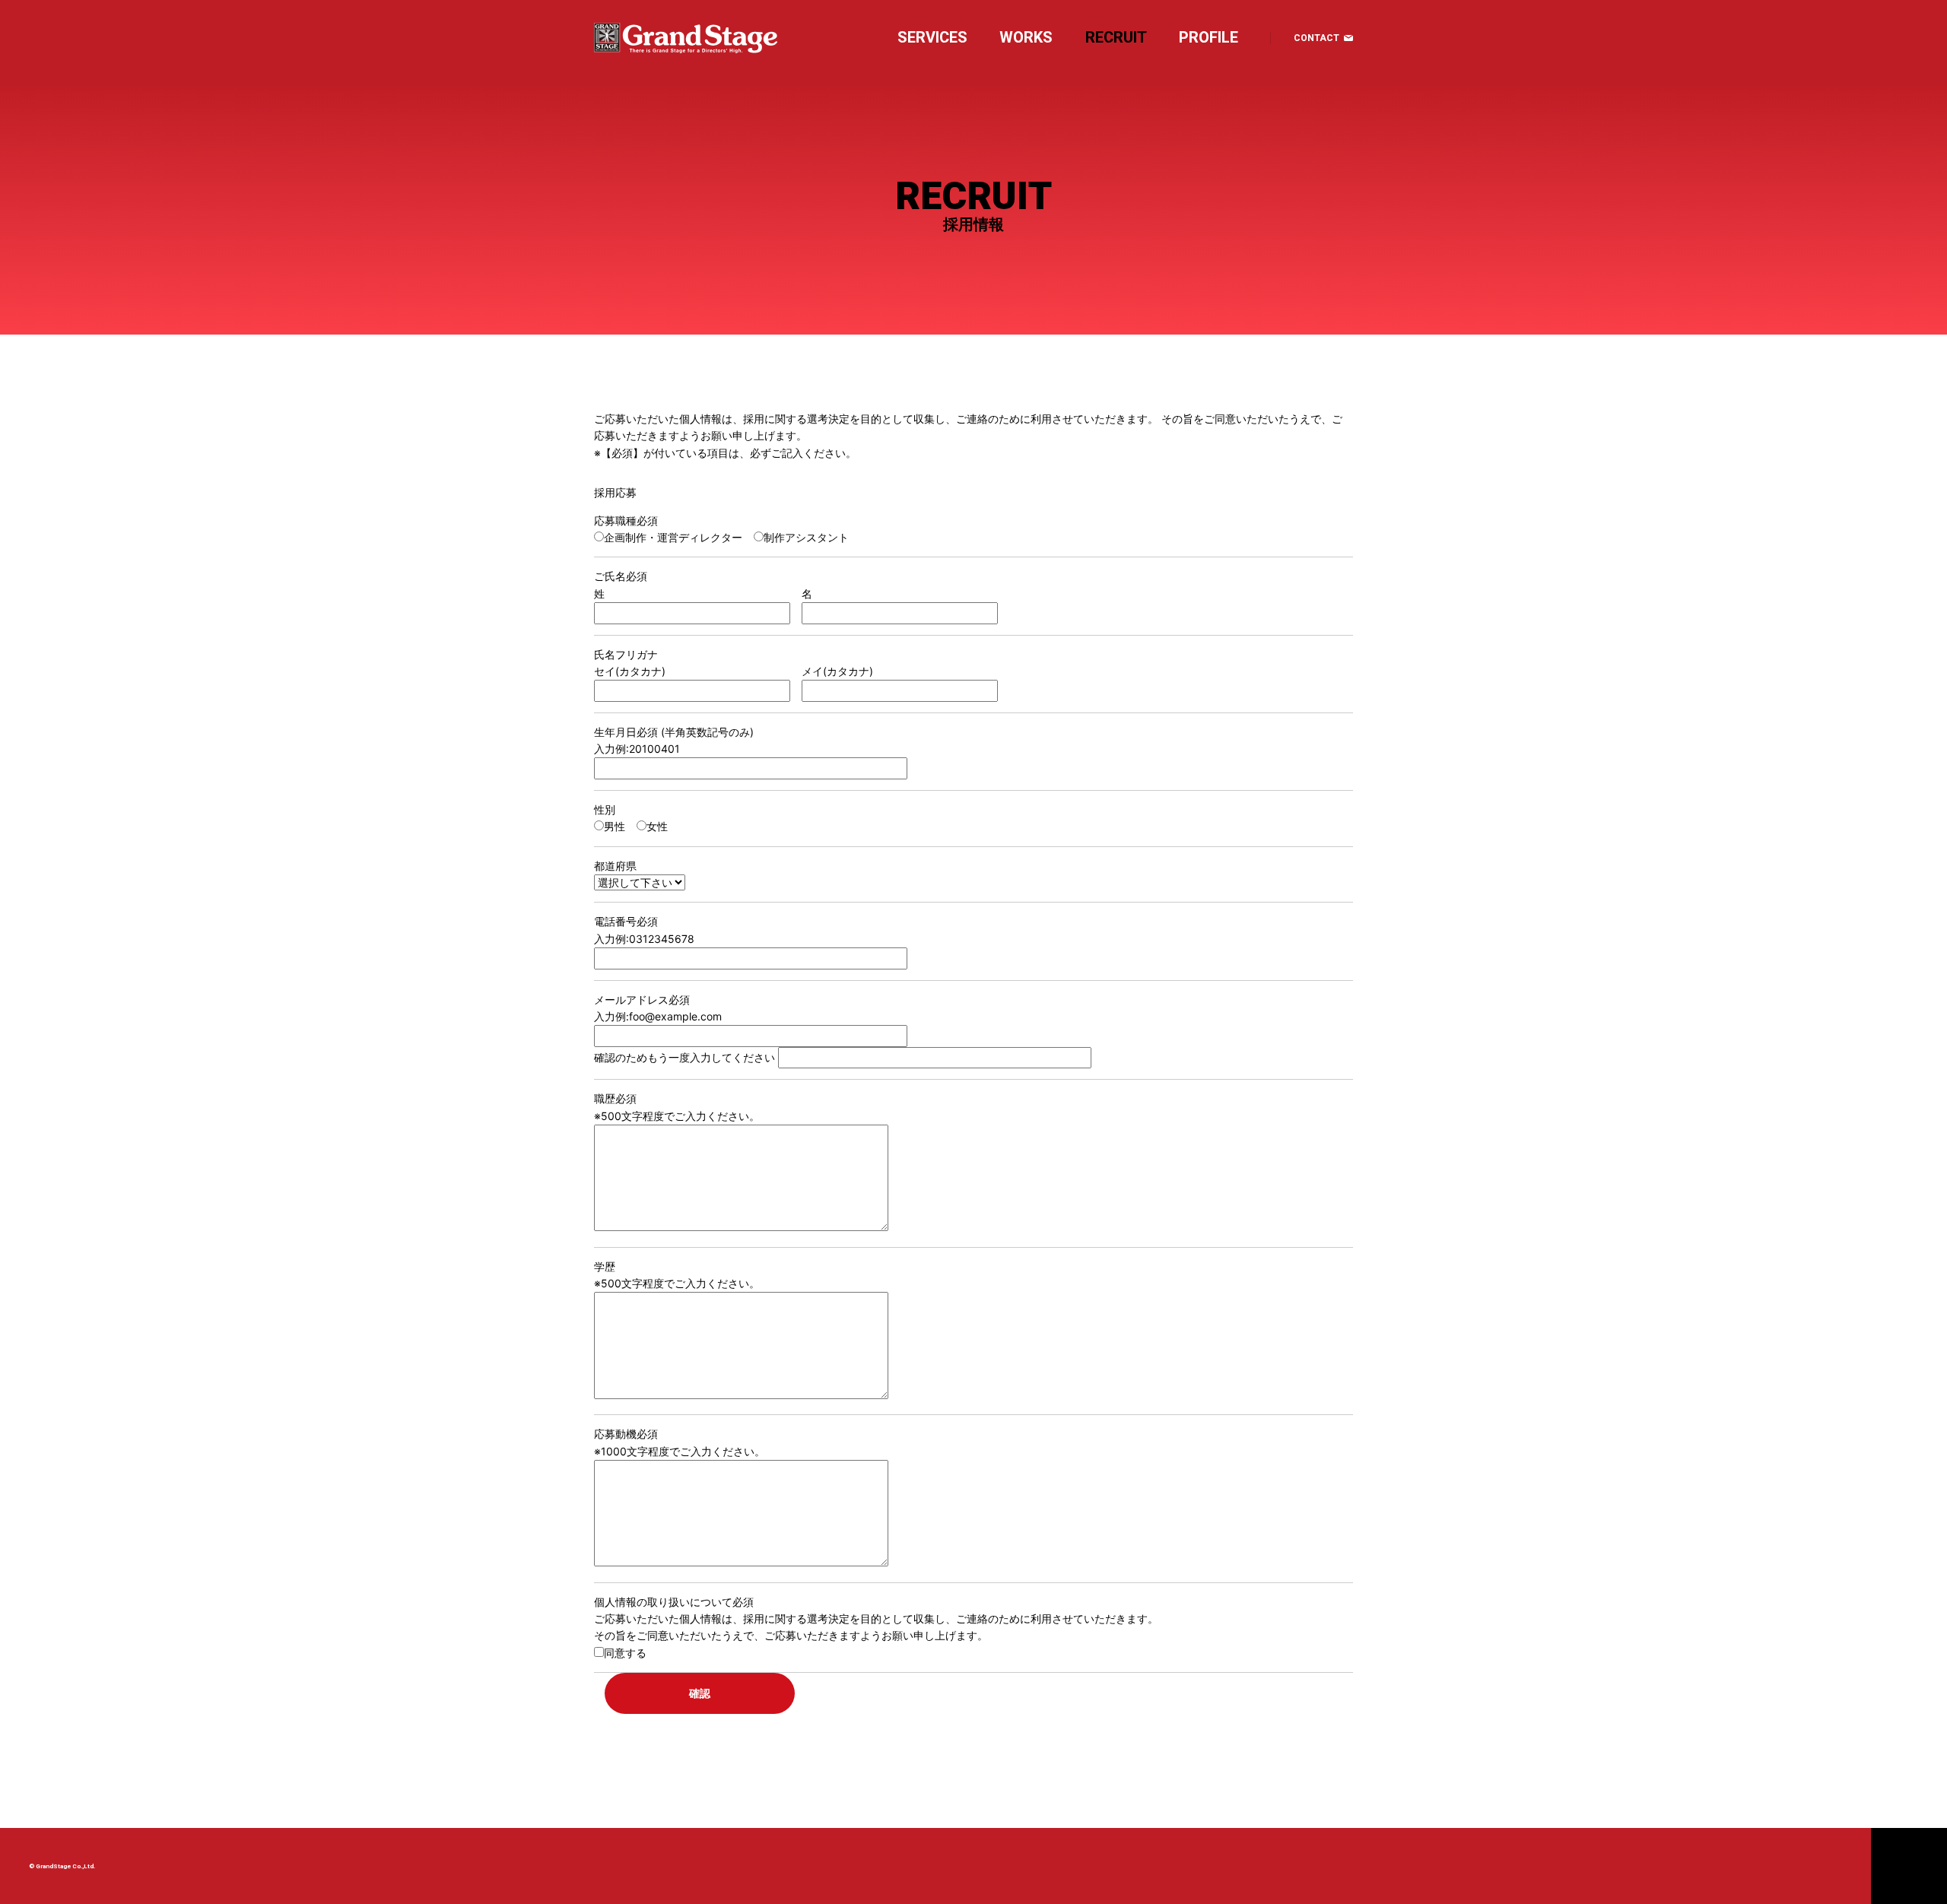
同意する (625, 1653)
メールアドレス (642, 1000)
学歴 (605, 1266)
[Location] (1819, 1866)
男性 (615, 826)
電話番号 (626, 921)
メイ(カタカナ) (837, 671)
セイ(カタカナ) (630, 671)
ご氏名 (621, 576)
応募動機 (626, 1434)
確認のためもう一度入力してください (684, 1057)
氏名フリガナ (626, 654)
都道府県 (615, 866)
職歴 (615, 1098)
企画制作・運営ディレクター (673, 537)
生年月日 (626, 732)
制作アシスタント (806, 537)
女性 (657, 826)
